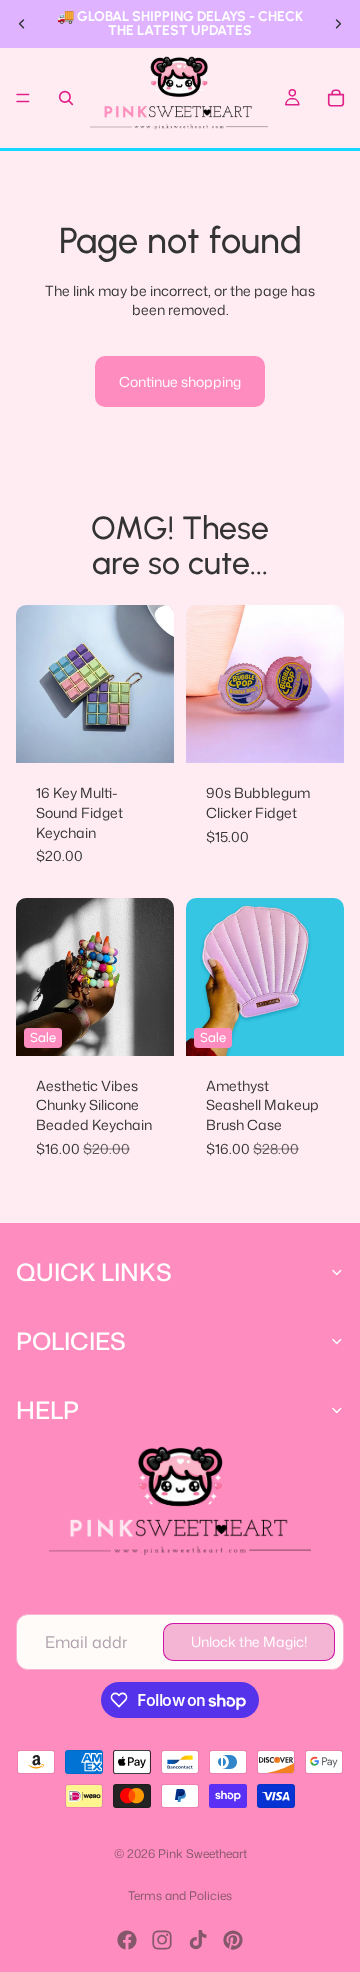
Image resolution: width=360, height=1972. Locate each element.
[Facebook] (127, 1940)
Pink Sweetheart (202, 1853)
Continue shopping (180, 381)
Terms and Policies (180, 1895)
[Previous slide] (22, 24)
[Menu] (23, 98)
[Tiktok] (198, 1940)
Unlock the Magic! (249, 1641)
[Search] (66, 98)
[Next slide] (338, 24)
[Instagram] (162, 1940)
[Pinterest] (233, 1940)
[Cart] (336, 98)
